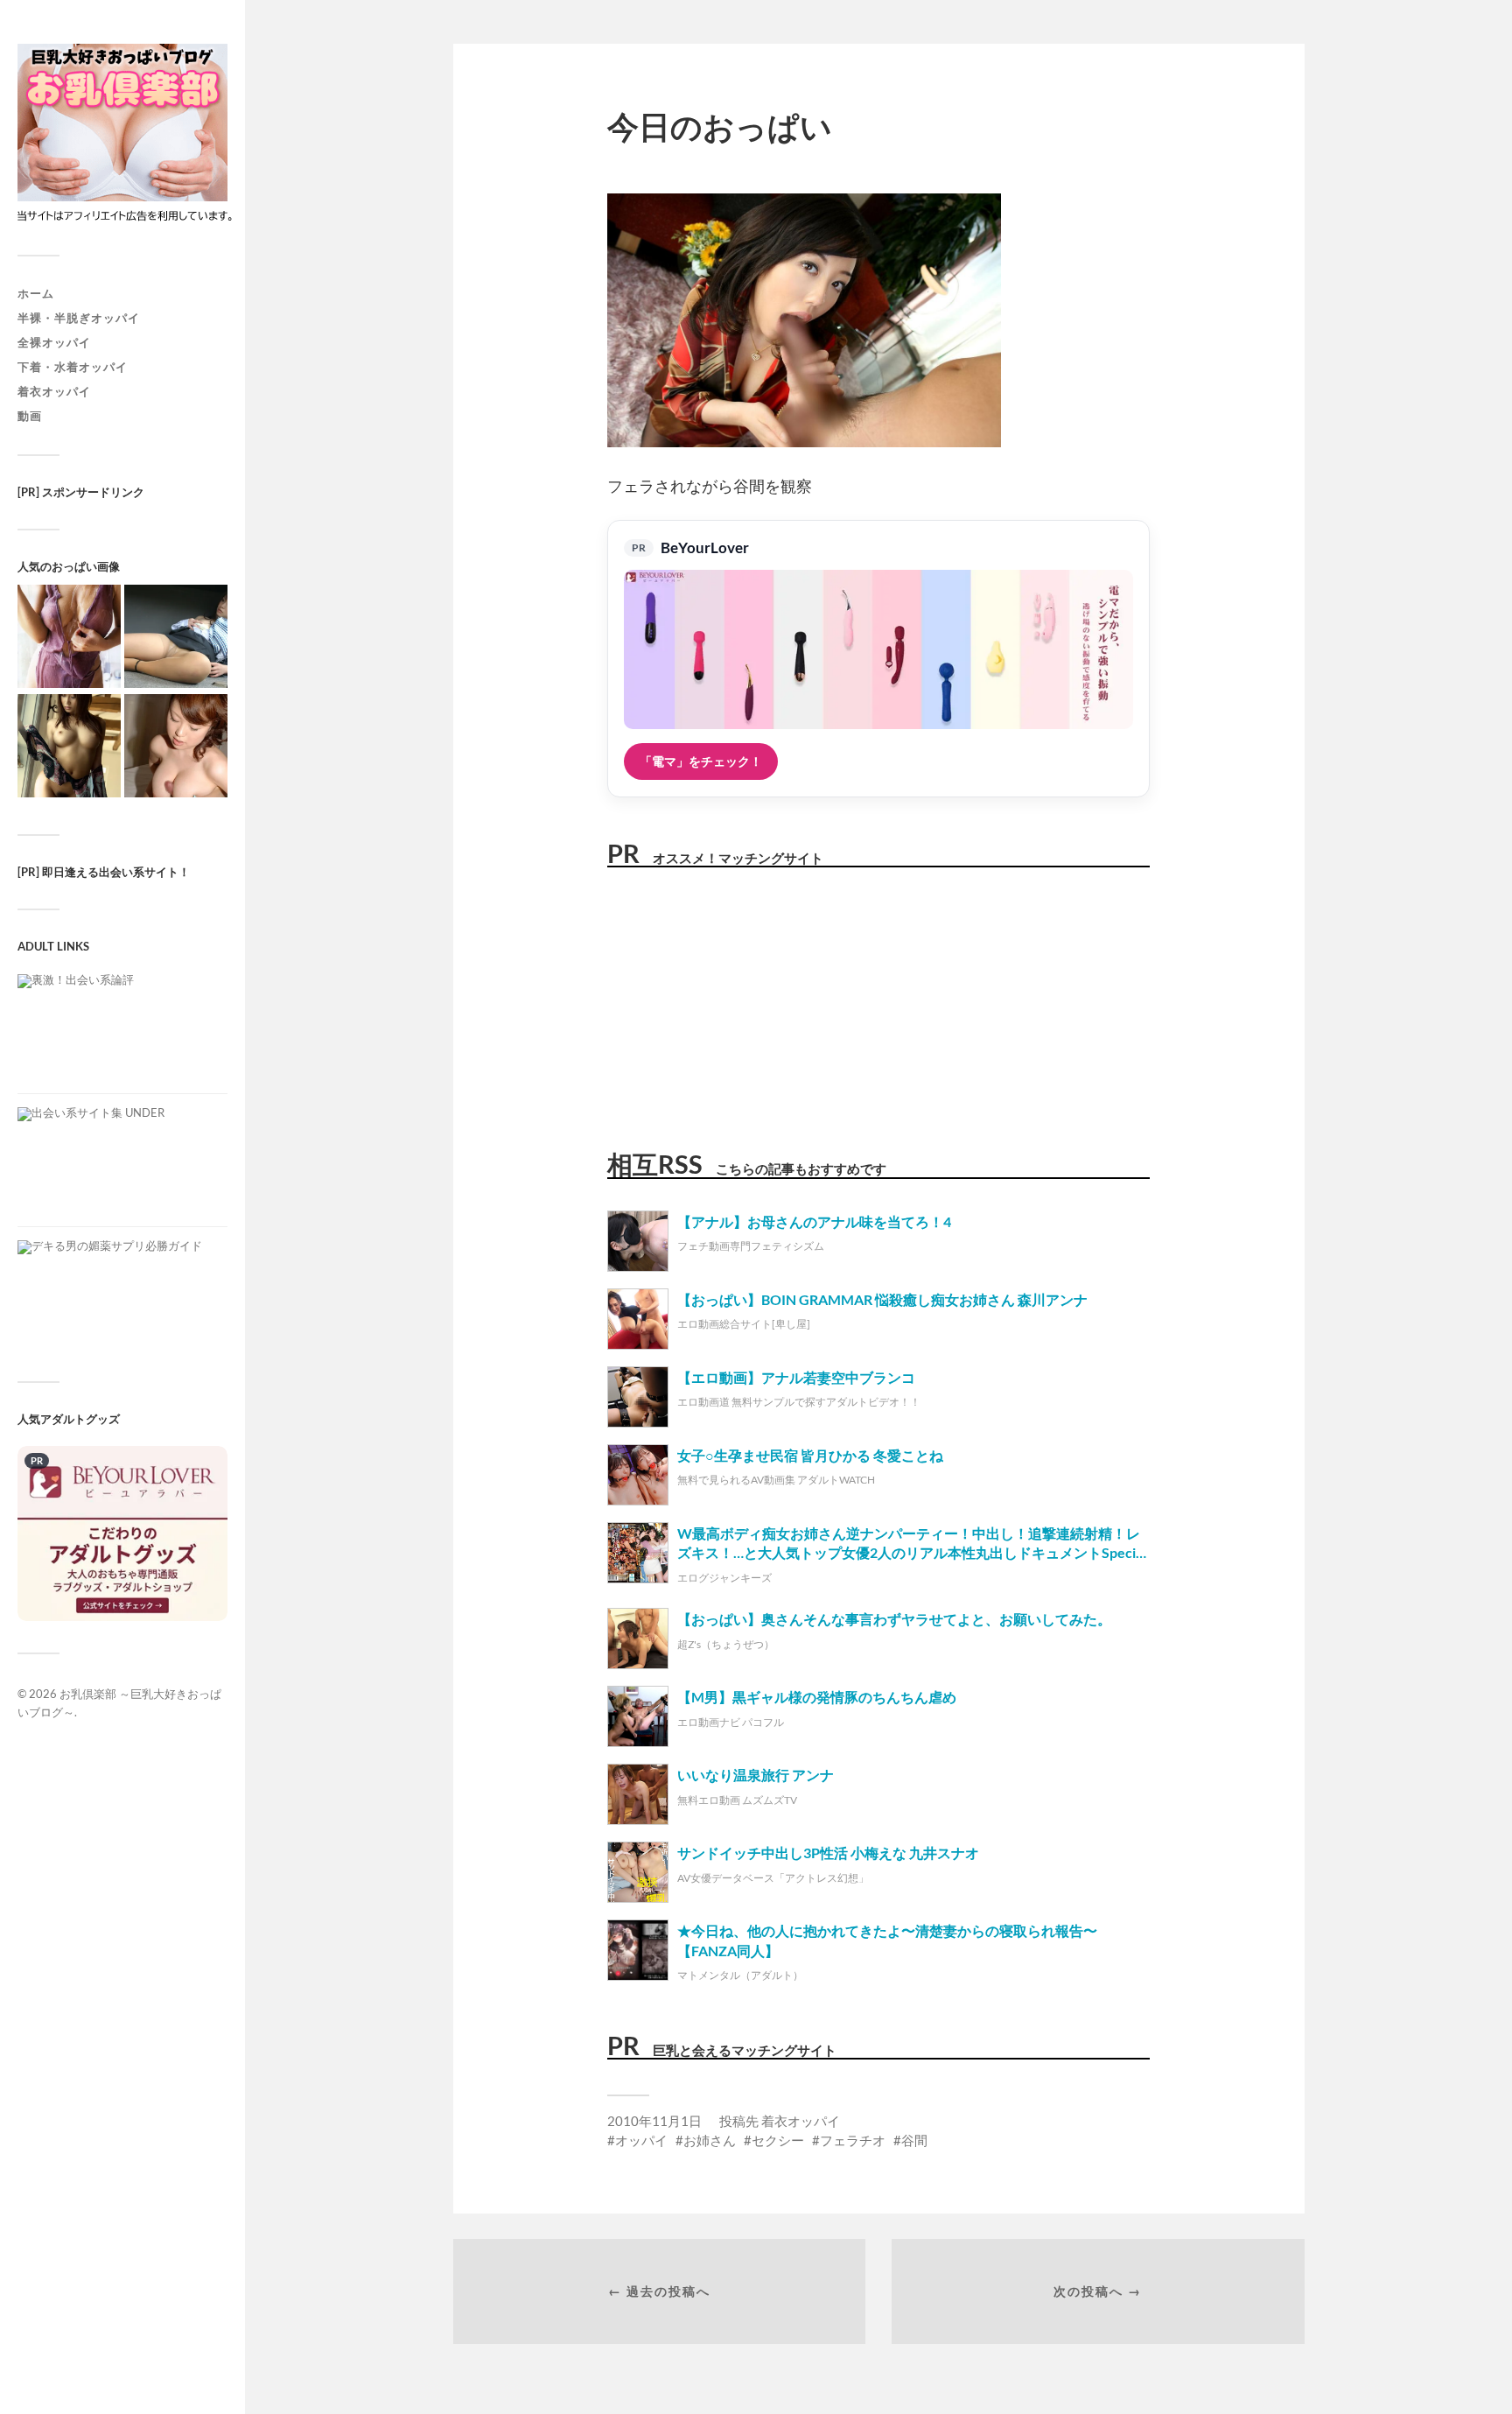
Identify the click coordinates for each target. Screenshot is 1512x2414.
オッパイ (641, 2140)
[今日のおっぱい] (69, 638)
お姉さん (710, 2140)
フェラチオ (853, 2140)
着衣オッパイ (54, 391)
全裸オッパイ (54, 342)
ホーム (36, 293)
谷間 (914, 2140)
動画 (30, 416)
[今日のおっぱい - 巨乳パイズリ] (176, 747)
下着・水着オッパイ (73, 367)
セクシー (778, 2140)
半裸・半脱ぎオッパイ (79, 318)
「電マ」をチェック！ (701, 761)
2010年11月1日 (654, 2121)
